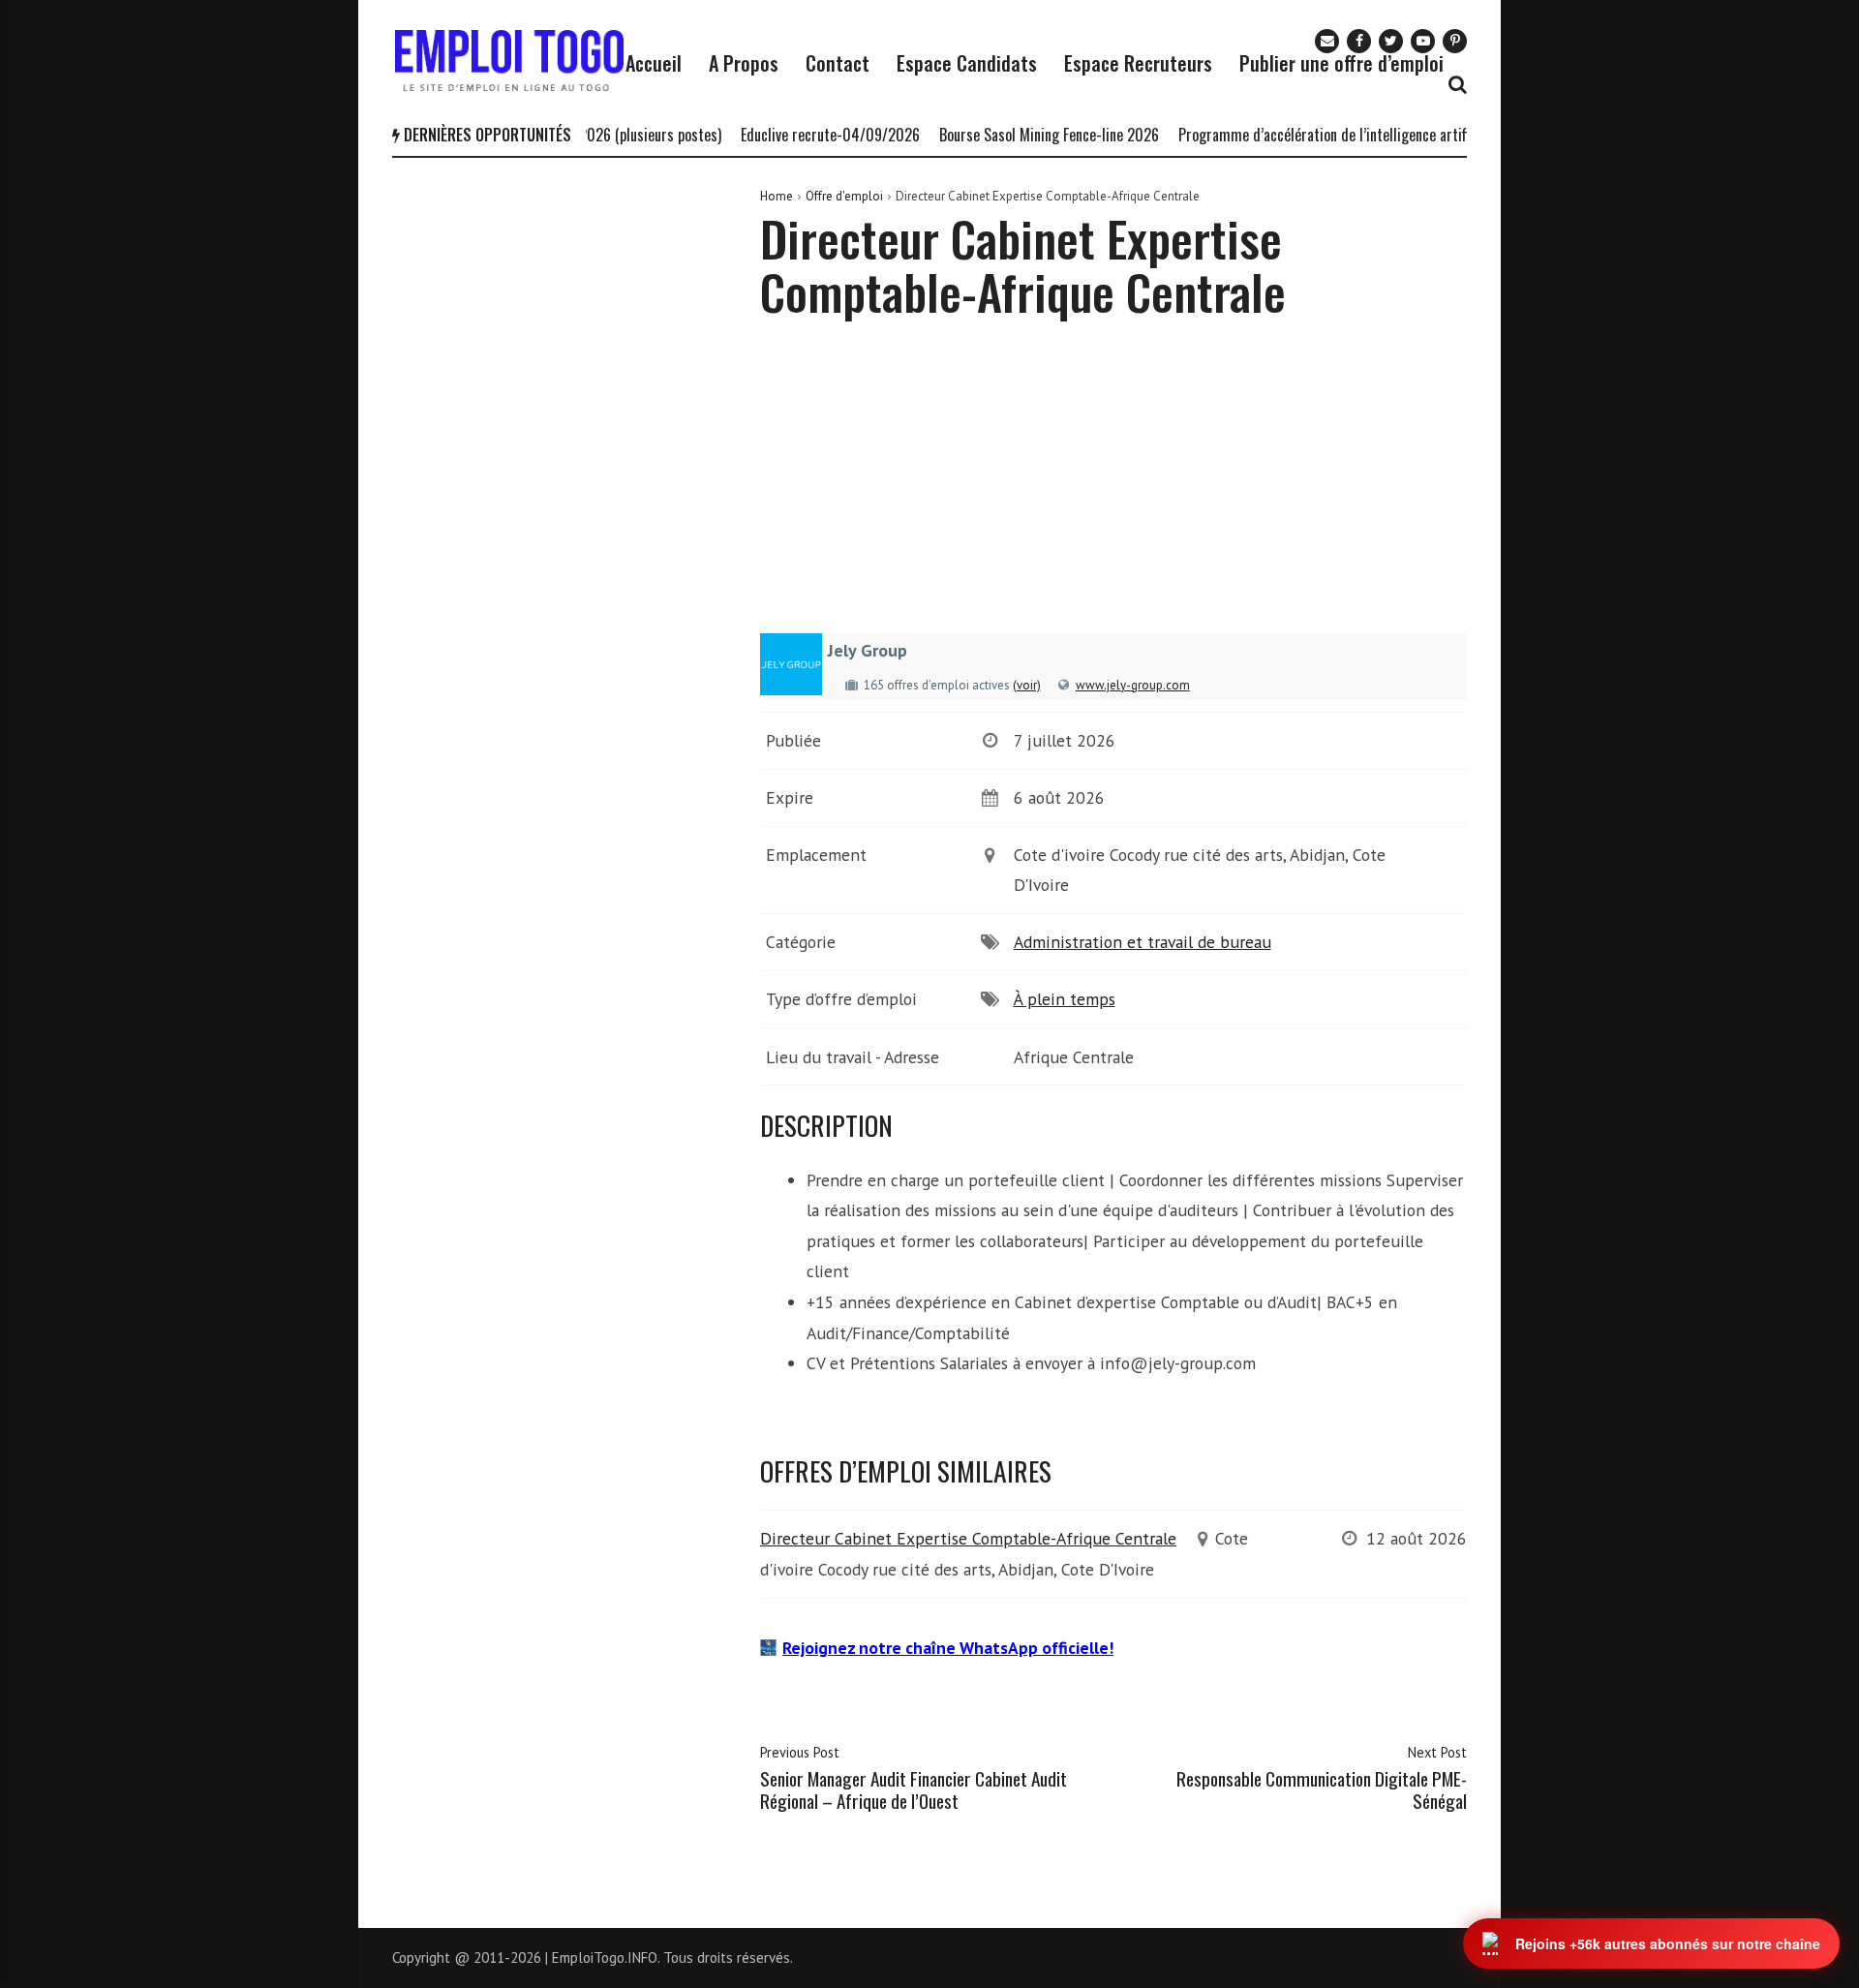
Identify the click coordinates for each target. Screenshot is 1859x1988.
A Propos (744, 63)
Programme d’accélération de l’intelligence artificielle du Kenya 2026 (1356, 135)
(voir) (1027, 685)
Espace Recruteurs (1138, 63)
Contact (838, 63)
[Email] (1327, 41)
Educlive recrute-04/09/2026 (800, 135)
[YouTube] (1423, 41)
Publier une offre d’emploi (1341, 63)
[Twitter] (1391, 41)
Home (777, 196)
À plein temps (1065, 999)
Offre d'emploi (844, 196)
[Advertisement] (1113, 490)
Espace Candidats (967, 63)
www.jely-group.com (1133, 685)
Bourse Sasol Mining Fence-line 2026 (1019, 135)
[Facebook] (1359, 41)
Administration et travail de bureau (1143, 942)
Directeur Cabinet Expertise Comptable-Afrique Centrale (968, 1538)
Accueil (654, 63)
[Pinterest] (1455, 41)
